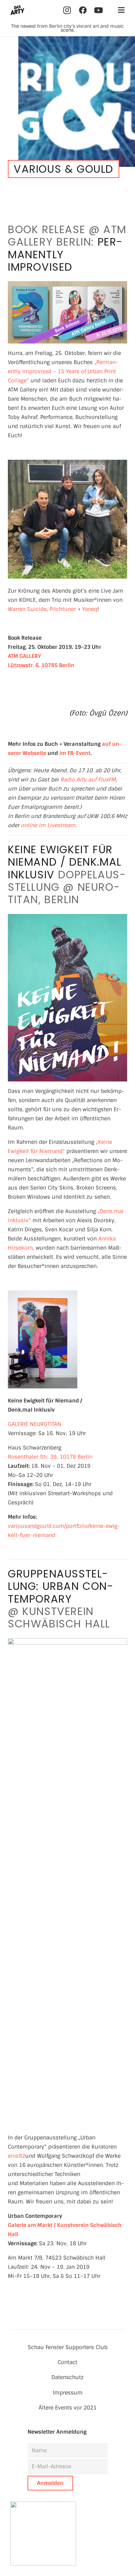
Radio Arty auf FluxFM (88, 780)
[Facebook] (83, 10)
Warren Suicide (27, 609)
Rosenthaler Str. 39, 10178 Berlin (50, 1457)
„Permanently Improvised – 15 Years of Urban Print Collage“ (63, 371)
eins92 (17, 2156)
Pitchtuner (63, 609)
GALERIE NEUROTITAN (35, 1424)
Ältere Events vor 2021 (68, 2408)
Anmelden (50, 2483)
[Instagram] (67, 10)
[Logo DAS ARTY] (17, 10)
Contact (67, 2362)
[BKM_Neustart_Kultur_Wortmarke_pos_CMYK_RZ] (67, 2534)
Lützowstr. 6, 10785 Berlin (41, 665)
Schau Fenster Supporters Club (68, 2347)
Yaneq (90, 609)
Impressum (68, 2393)
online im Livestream (48, 825)
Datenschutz (67, 2377)
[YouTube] (99, 10)
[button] (121, 10)
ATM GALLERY (24, 656)
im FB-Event (75, 753)
